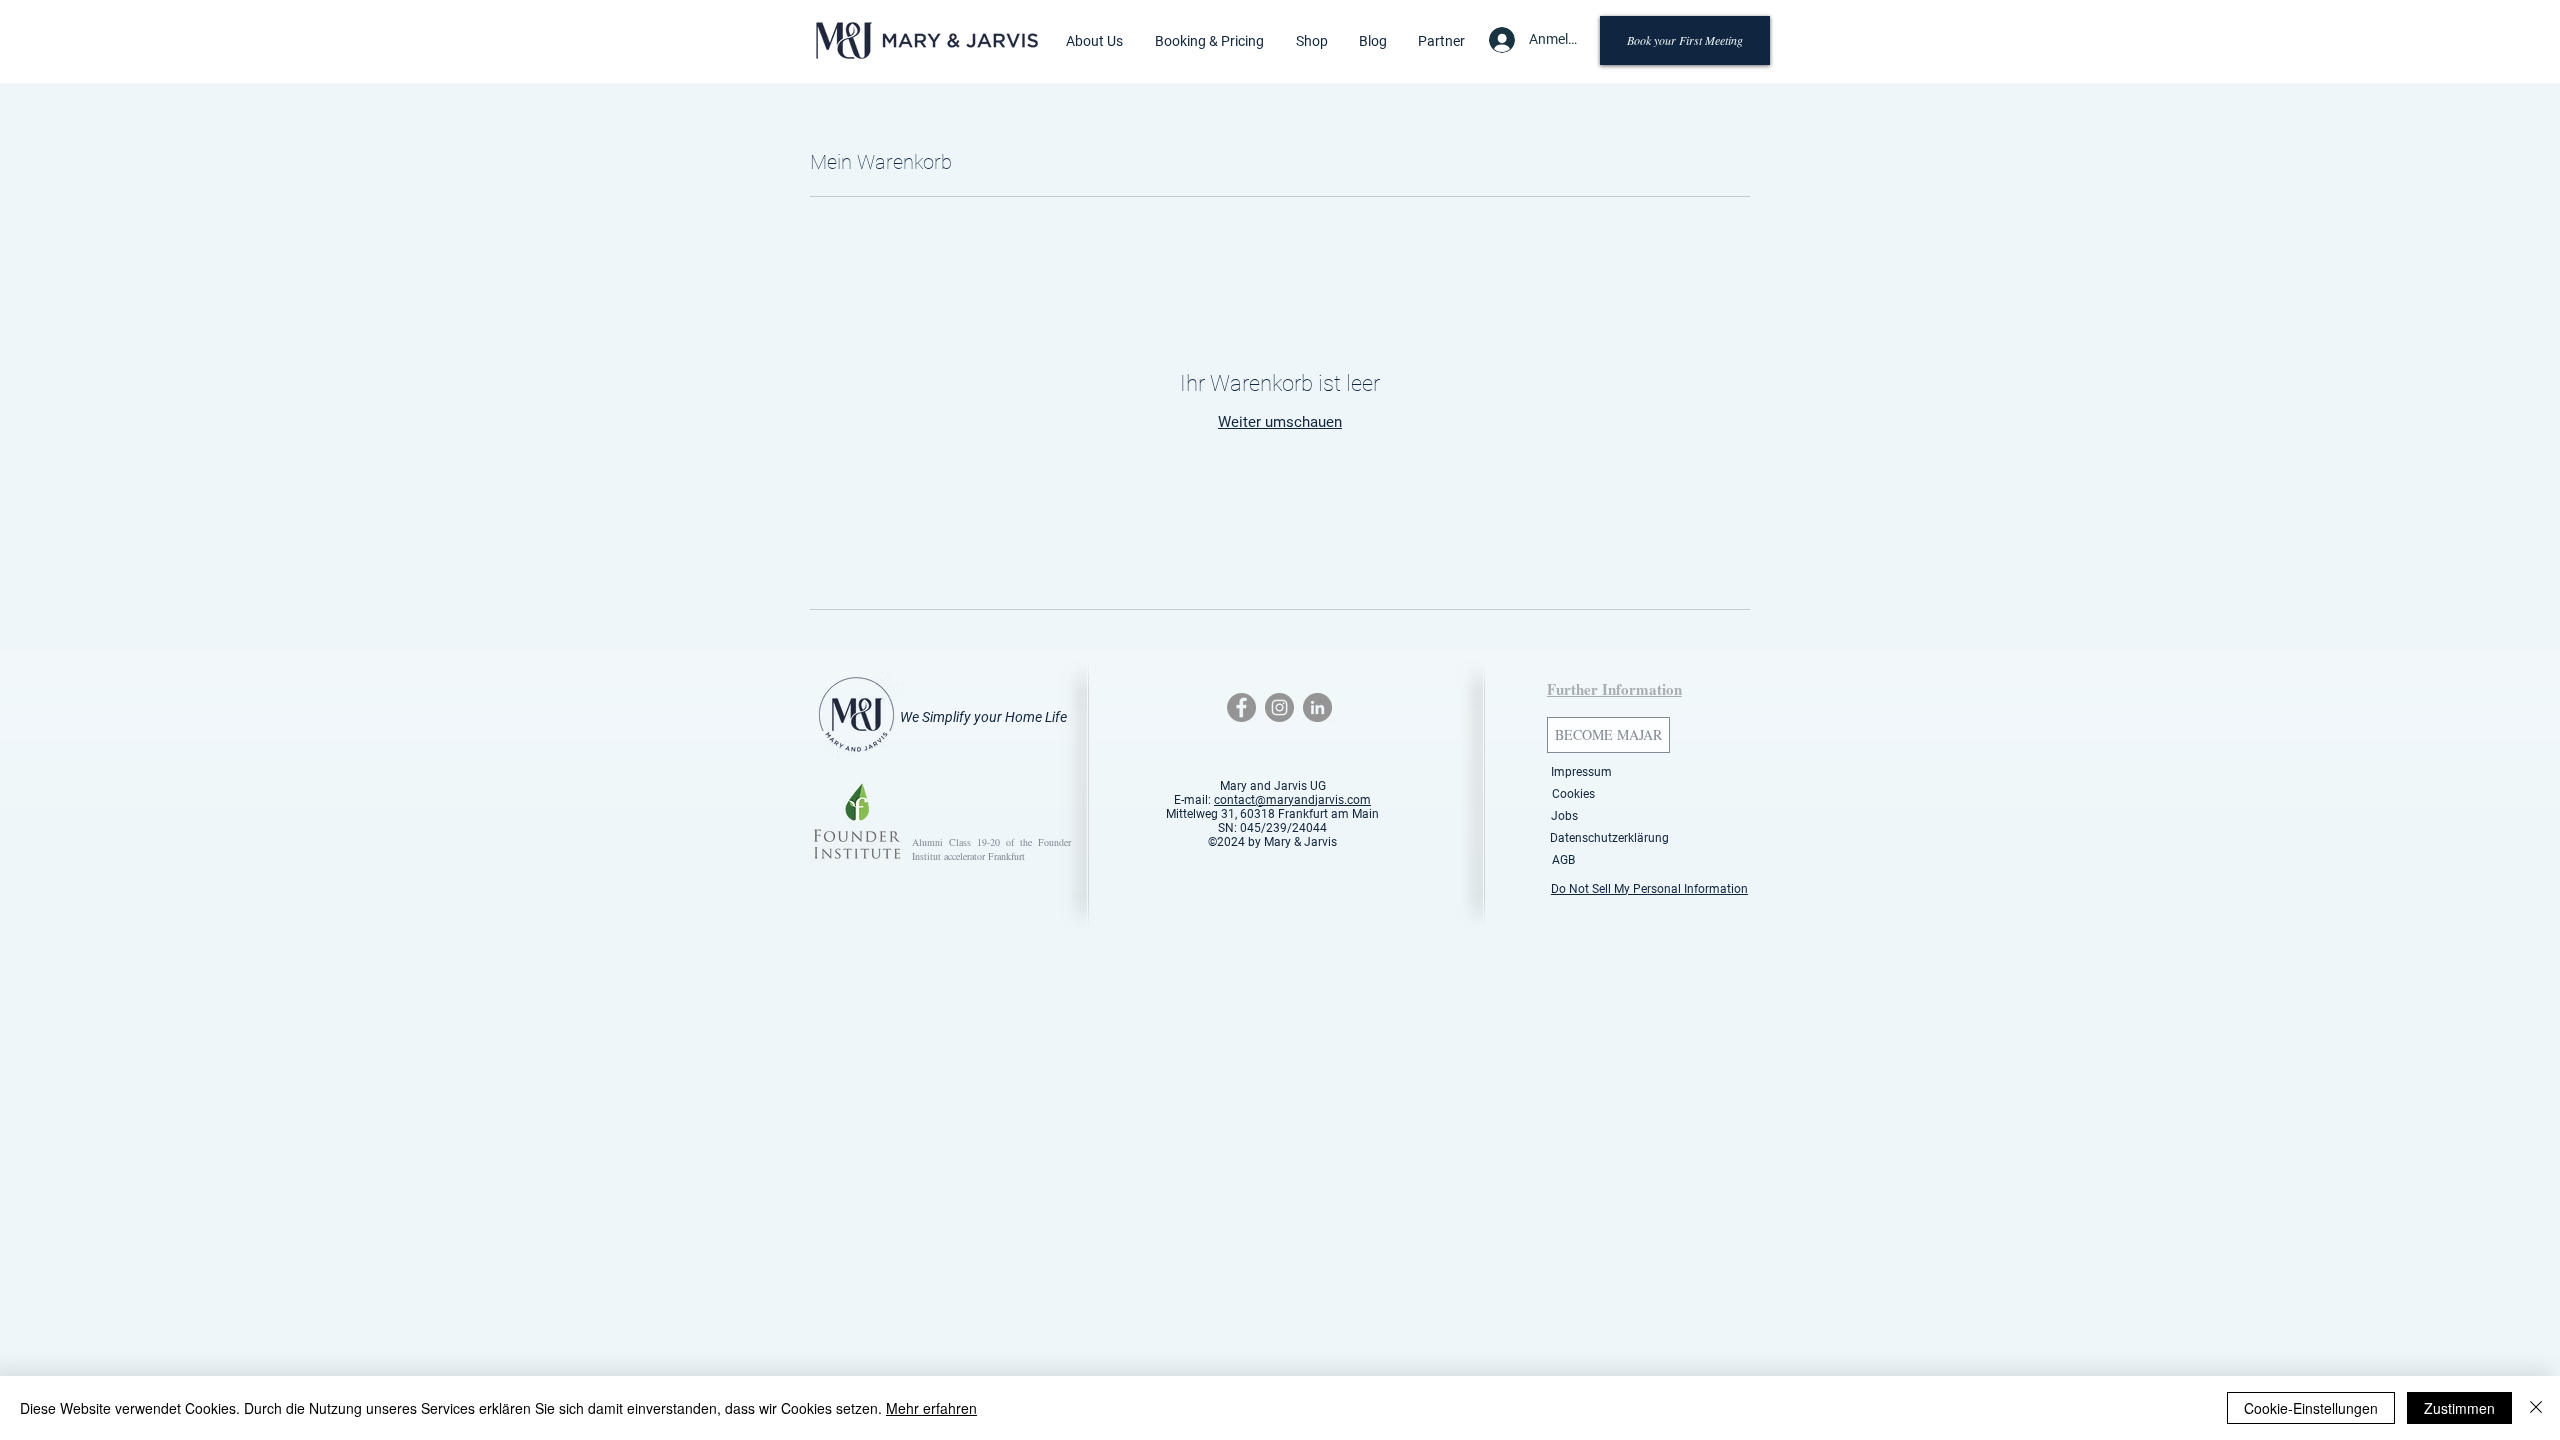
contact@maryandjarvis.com (1292, 800)
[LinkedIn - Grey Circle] (1317, 707)
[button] (1094, 41)
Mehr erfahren (931, 1408)
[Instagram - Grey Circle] (1279, 707)
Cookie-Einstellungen (2311, 1408)
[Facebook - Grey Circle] (1241, 707)
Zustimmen (2459, 1408)
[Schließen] (2536, 1408)
